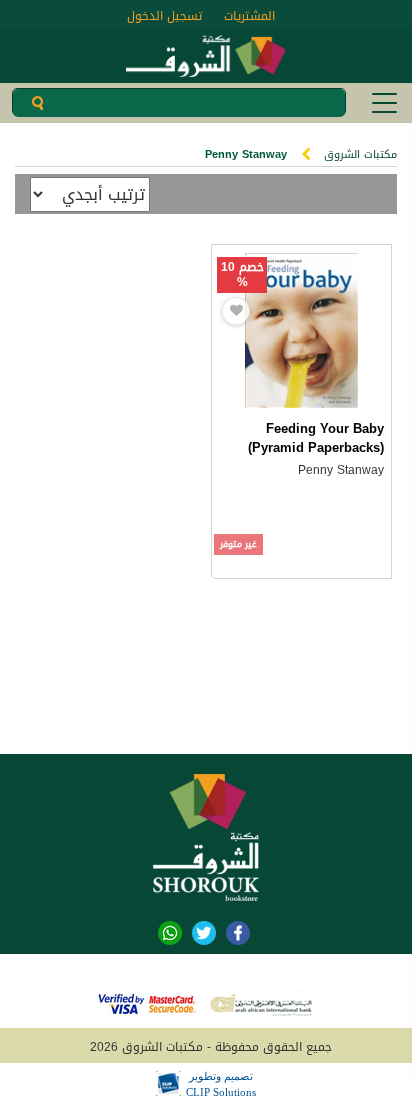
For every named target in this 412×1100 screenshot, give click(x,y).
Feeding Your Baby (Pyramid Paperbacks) (316, 438)
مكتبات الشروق (360, 154)
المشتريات (249, 16)
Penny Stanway (341, 470)
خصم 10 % (242, 275)
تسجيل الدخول (164, 16)
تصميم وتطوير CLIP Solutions (221, 1084)
